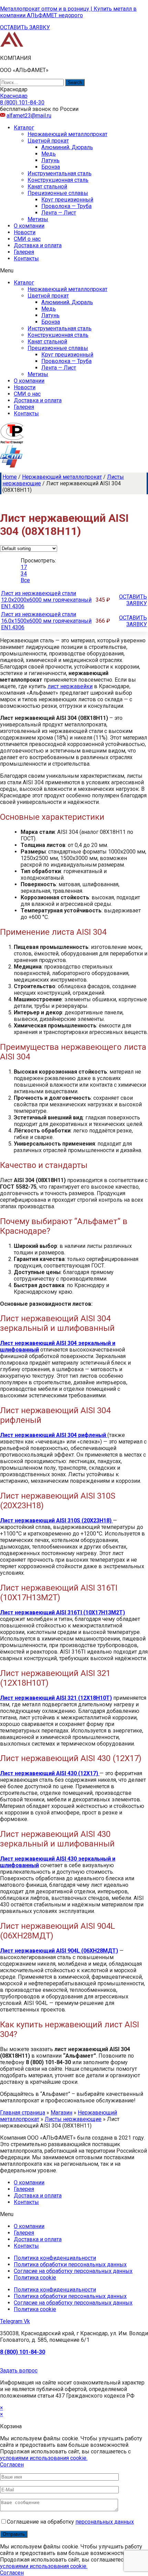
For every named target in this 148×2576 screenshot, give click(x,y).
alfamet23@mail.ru (29, 116)
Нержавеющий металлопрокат (67, 134)
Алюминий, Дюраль (67, 147)
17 (24, 567)
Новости (25, 232)
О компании (29, 226)
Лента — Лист (59, 213)
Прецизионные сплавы (58, 193)
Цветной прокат (48, 141)
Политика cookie (35, 2278)
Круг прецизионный (67, 200)
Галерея (24, 252)
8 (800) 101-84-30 (23, 2352)
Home (10, 477)
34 (24, 574)
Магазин (61, 2113)
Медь (49, 154)
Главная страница (23, 2113)
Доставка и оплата (38, 245)
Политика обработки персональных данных (70, 2264)
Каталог (24, 128)
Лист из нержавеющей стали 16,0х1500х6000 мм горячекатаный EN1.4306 (46, 621)
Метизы (38, 219)
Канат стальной (47, 187)
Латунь (50, 160)
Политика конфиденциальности (55, 2258)
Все (25, 580)
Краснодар (14, 96)
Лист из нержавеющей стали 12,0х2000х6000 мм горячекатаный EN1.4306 (46, 600)
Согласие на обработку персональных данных (73, 2271)
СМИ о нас (27, 239)
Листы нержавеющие (73, 2119)
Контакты (26, 258)
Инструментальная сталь (60, 173)
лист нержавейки (70, 686)
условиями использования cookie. (44, 2458)
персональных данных (105, 2522)
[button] (25, 27)
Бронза (51, 167)
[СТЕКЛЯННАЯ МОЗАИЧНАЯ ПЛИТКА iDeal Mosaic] (12, 46)
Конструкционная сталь (58, 180)
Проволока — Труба (66, 206)
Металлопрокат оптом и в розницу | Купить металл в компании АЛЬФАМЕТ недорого (68, 12)
